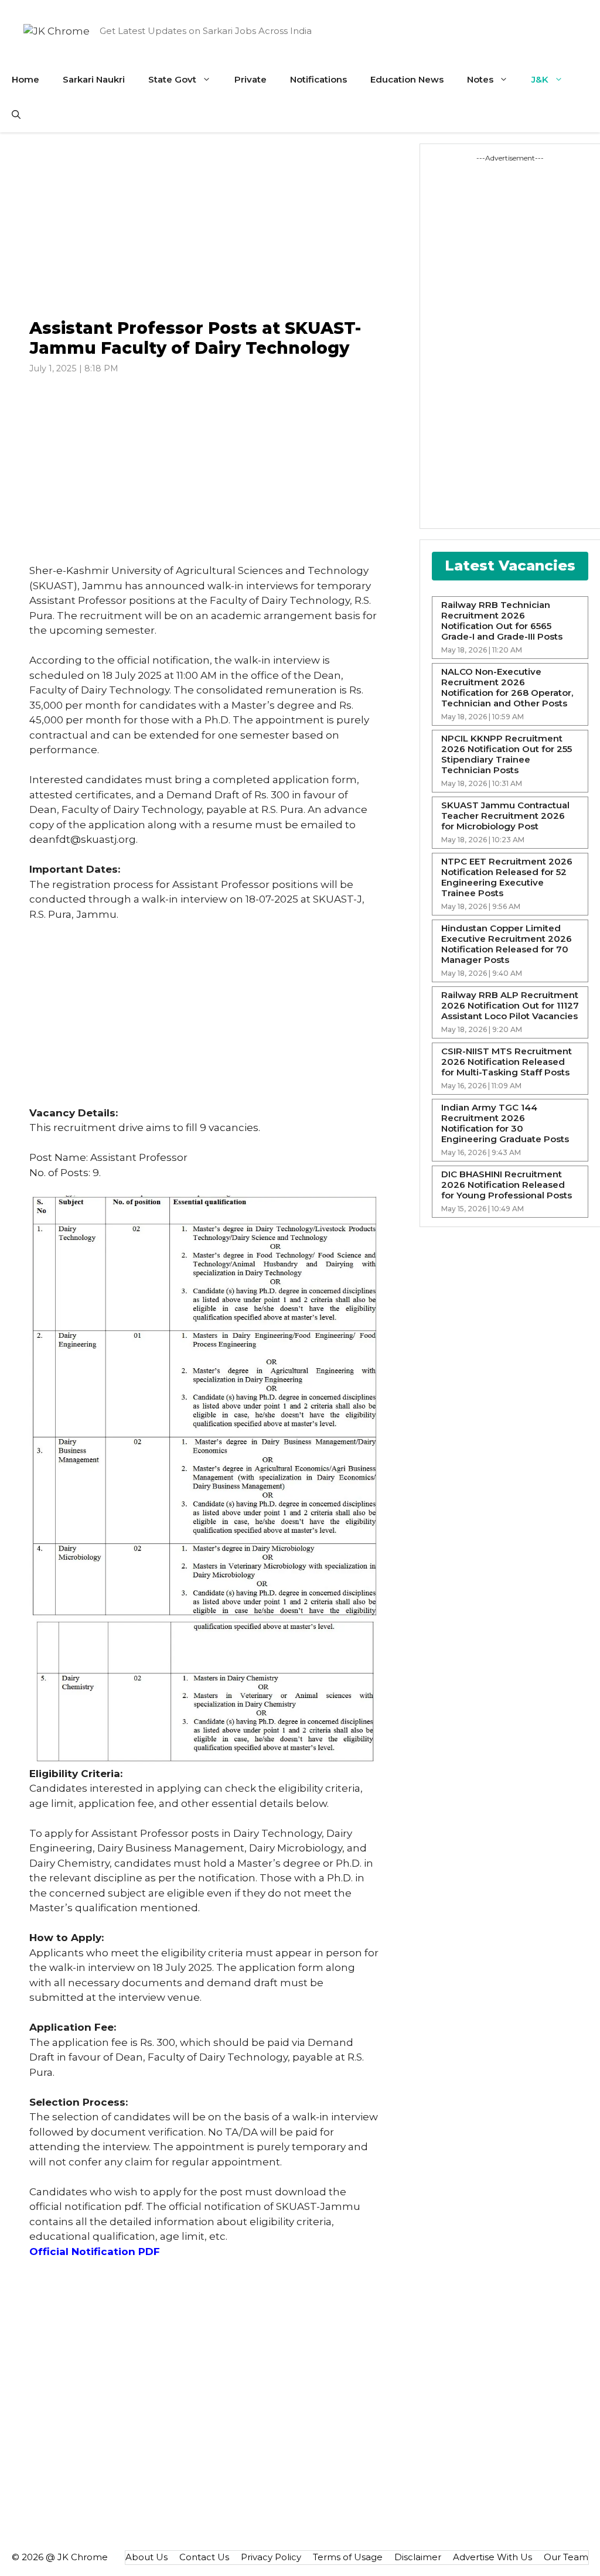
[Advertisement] (204, 226)
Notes (480, 79)
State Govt (172, 79)
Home (25, 79)
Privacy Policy (271, 2557)
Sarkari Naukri (94, 79)
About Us (146, 2557)
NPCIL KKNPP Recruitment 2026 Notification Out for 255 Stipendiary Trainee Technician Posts (507, 754)
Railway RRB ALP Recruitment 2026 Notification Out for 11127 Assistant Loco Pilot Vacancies (510, 1006)
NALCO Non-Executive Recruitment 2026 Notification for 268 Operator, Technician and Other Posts (507, 688)
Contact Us (204, 2557)
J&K (540, 79)
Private (250, 79)
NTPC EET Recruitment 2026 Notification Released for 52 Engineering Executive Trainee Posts (507, 877)
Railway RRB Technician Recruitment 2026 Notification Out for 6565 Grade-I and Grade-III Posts (502, 621)
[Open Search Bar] (16, 115)
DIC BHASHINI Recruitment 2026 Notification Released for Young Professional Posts (507, 1185)
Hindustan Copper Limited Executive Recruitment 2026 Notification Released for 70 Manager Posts (507, 944)
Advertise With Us (492, 2557)
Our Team (566, 2557)
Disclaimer (418, 2557)
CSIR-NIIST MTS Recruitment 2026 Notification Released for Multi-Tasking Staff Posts (507, 1062)
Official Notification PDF (95, 2252)
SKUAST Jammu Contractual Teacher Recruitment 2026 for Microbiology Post (505, 816)
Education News (407, 79)
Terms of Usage (348, 2557)
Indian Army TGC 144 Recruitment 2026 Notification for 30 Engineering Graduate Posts (505, 1123)
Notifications (318, 79)
